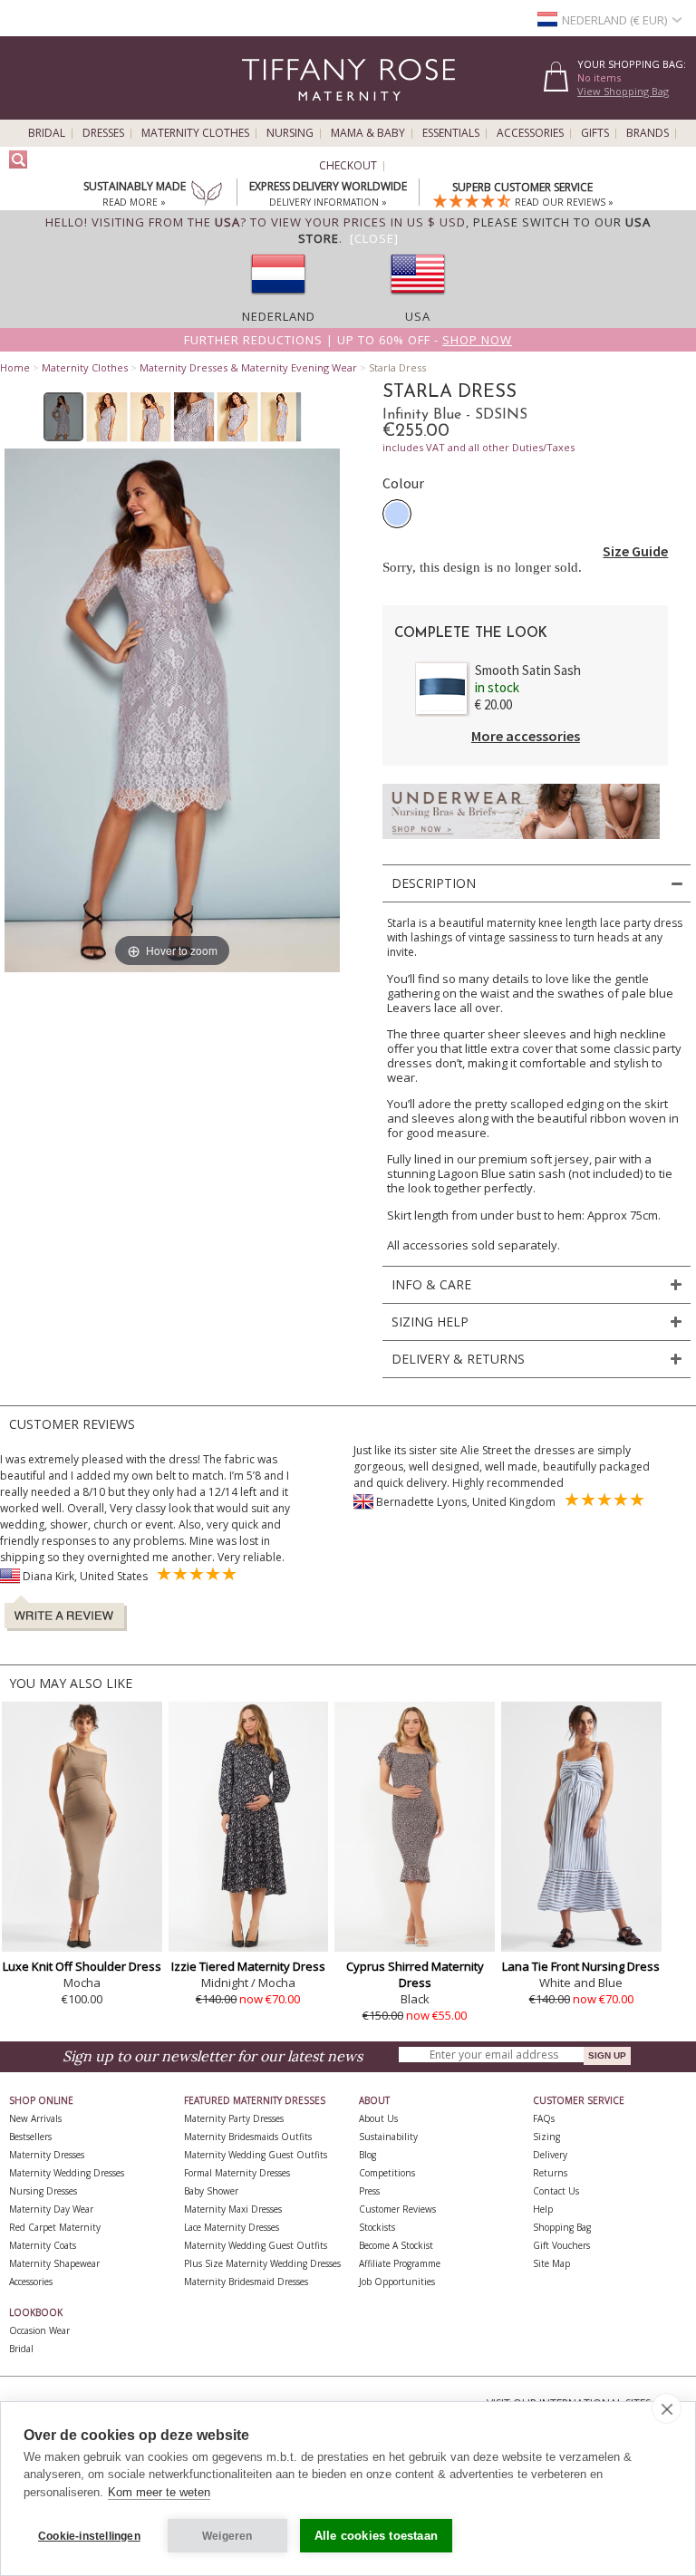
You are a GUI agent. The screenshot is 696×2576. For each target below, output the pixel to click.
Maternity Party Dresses (234, 2118)
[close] (667, 2408)
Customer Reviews (397, 2209)
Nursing (290, 133)
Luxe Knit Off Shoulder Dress (82, 1966)
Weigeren (227, 2536)
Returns (550, 2173)
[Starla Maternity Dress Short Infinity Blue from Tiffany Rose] (64, 417)
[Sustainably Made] (207, 195)
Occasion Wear (39, 2330)
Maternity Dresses (47, 2155)
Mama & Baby (368, 133)
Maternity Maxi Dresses (233, 2209)
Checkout (348, 166)
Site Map (551, 2263)
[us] (418, 300)
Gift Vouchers (561, 2245)
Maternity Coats (43, 2245)
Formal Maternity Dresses (237, 2173)
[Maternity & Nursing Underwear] (521, 844)
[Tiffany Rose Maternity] (266, 112)
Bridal (47, 133)
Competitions (387, 2173)
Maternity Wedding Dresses (67, 2173)
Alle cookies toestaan (376, 2536)
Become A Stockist (396, 2245)
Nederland (279, 316)
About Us (378, 2118)
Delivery (550, 2155)
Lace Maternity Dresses (232, 2227)
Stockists (377, 2227)
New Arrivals (35, 2118)
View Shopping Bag (623, 91)
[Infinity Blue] (397, 514)
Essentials (451, 133)
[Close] (374, 238)
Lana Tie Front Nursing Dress (581, 1966)
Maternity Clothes (195, 133)
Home (15, 367)
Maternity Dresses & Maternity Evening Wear (248, 367)
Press (369, 2191)
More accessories (526, 736)
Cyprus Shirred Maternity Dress (415, 1974)
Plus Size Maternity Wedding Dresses (262, 2263)
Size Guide (635, 551)
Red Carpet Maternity (55, 2227)
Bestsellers (30, 2137)
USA (418, 316)
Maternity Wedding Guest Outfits (256, 2155)
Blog (367, 2155)
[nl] (278, 300)
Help (543, 2209)
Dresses (103, 133)
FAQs (544, 2118)
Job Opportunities (397, 2282)
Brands (648, 133)
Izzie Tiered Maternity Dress (248, 1966)
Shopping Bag (562, 2227)
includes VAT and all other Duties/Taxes (478, 447)
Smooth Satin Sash (528, 670)
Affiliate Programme (400, 2263)
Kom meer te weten (159, 2492)
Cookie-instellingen (89, 2536)
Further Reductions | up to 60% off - (348, 340)
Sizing (546, 2137)
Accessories (530, 133)
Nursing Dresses (43, 2191)
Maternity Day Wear (51, 2209)
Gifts (595, 133)
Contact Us (556, 2191)
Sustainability (388, 2137)
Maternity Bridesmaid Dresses (246, 2282)
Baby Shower (211, 2191)
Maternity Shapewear (54, 2263)
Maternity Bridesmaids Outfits (248, 2137)
